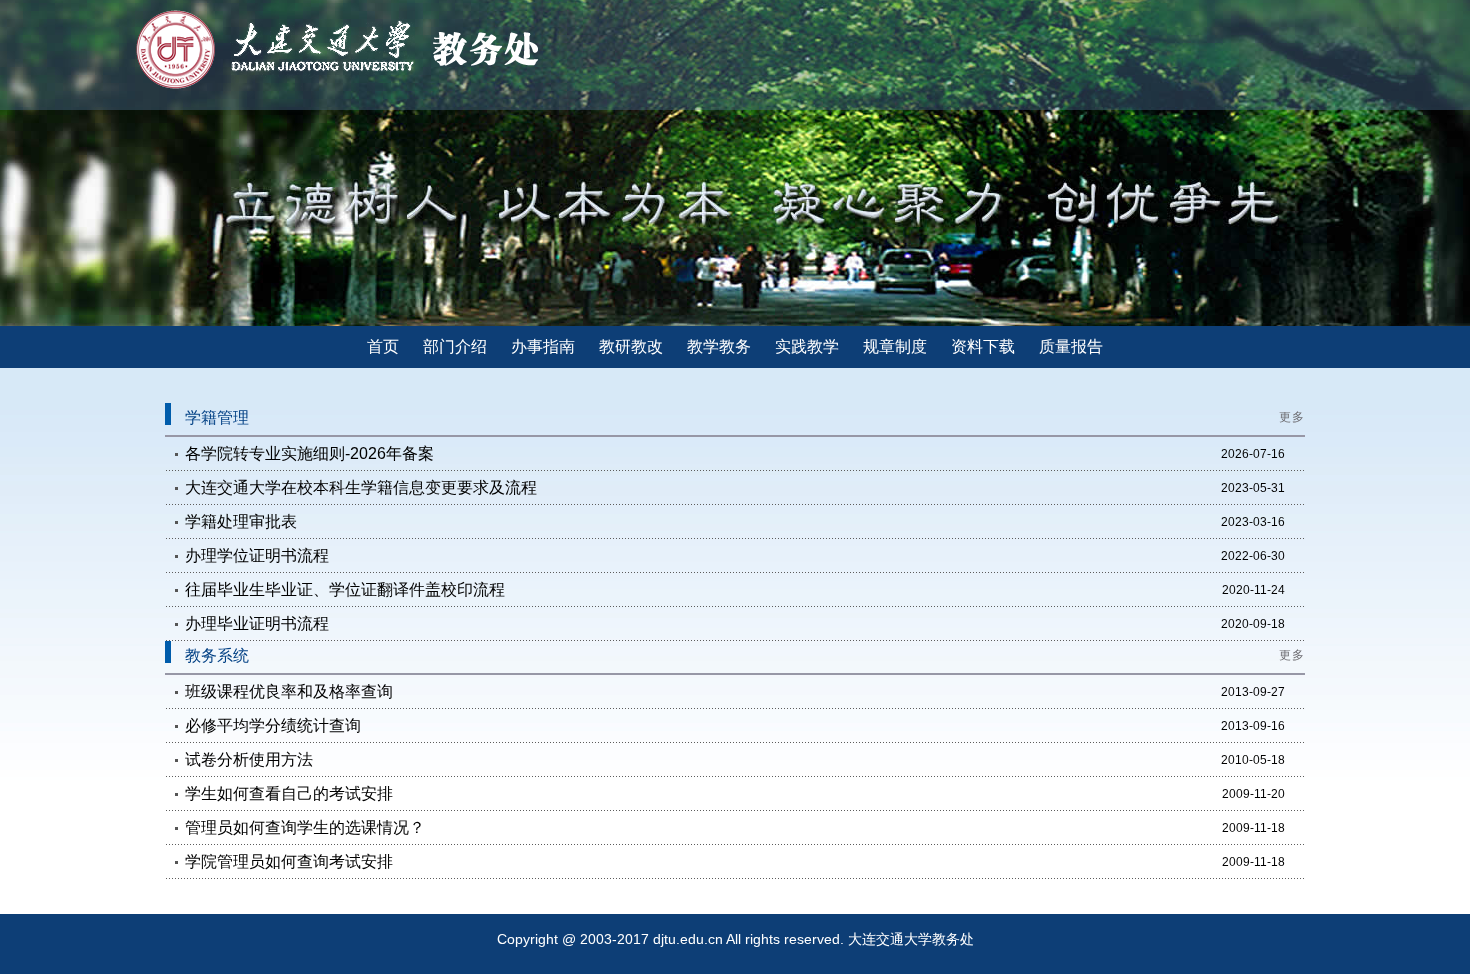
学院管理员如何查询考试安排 (289, 861)
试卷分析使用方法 (249, 759)
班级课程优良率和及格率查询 (289, 691)
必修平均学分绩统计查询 (273, 725)
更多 (1292, 417)
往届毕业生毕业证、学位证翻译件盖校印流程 (345, 589)
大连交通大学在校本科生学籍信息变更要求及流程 (361, 487)
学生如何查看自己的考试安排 (289, 793)
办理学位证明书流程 (257, 555)
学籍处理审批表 (241, 521)
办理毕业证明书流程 (257, 623)
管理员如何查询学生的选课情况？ (305, 827)
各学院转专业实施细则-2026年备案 (309, 453)
